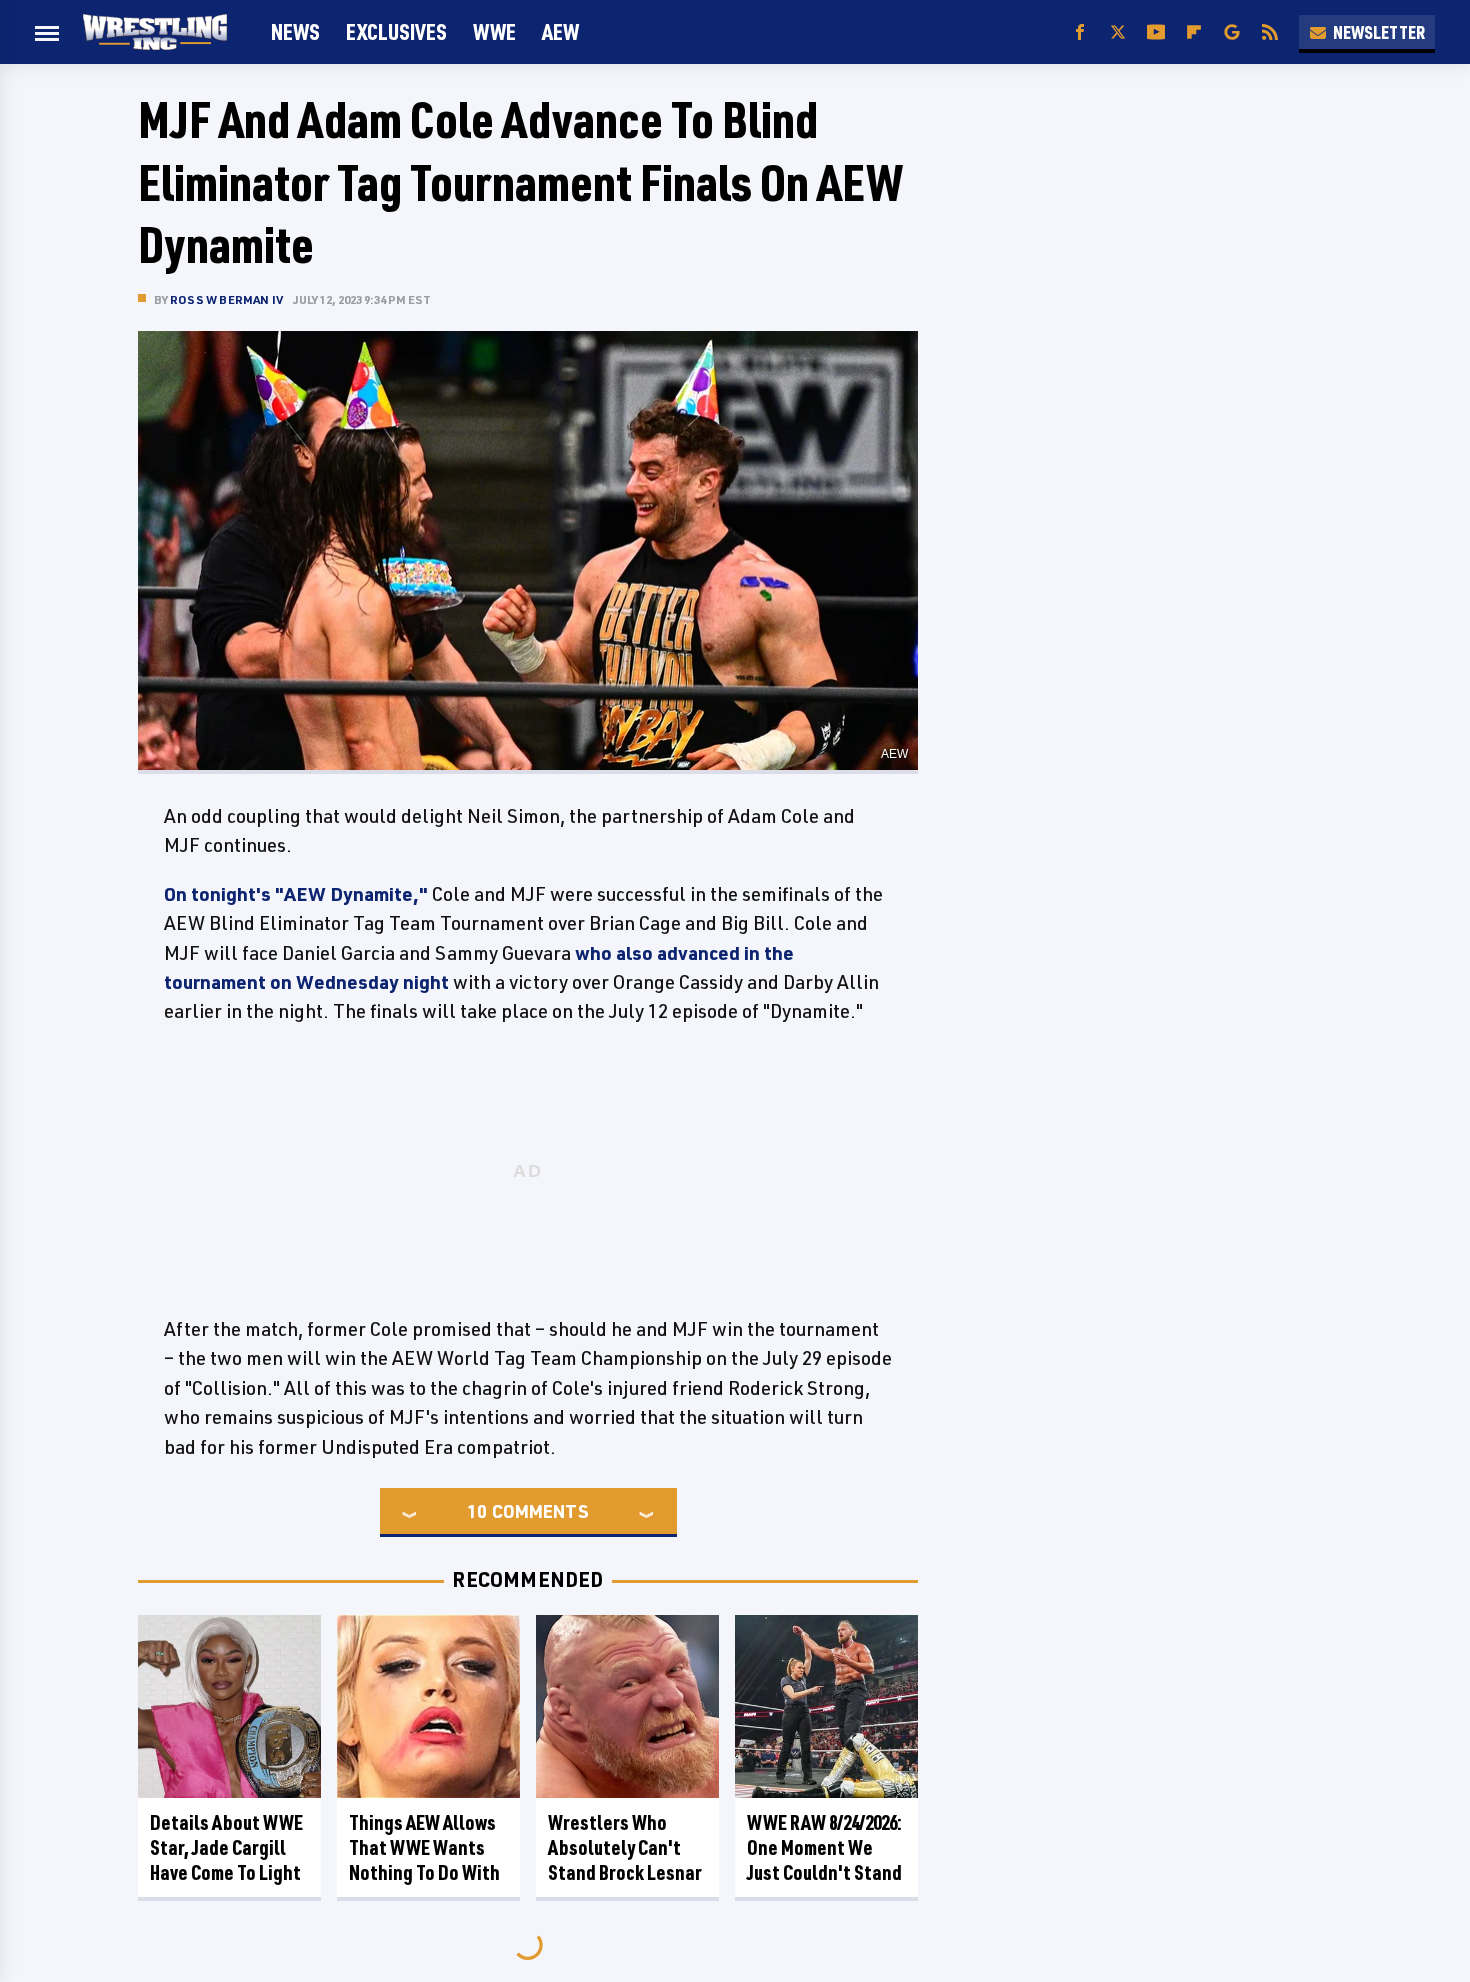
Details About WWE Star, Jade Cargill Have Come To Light (226, 1847)
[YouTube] (1156, 32)
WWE (494, 31)
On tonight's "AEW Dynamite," (296, 894)
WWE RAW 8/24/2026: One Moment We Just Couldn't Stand (824, 1847)
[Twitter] (1118, 32)
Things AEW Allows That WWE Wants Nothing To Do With (424, 1847)
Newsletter (1379, 32)
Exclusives (396, 31)
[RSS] (1270, 32)
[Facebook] (1080, 32)
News (295, 31)
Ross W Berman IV (226, 299)
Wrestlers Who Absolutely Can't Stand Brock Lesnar (625, 1847)
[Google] (1232, 32)
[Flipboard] (1194, 32)
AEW (560, 31)
